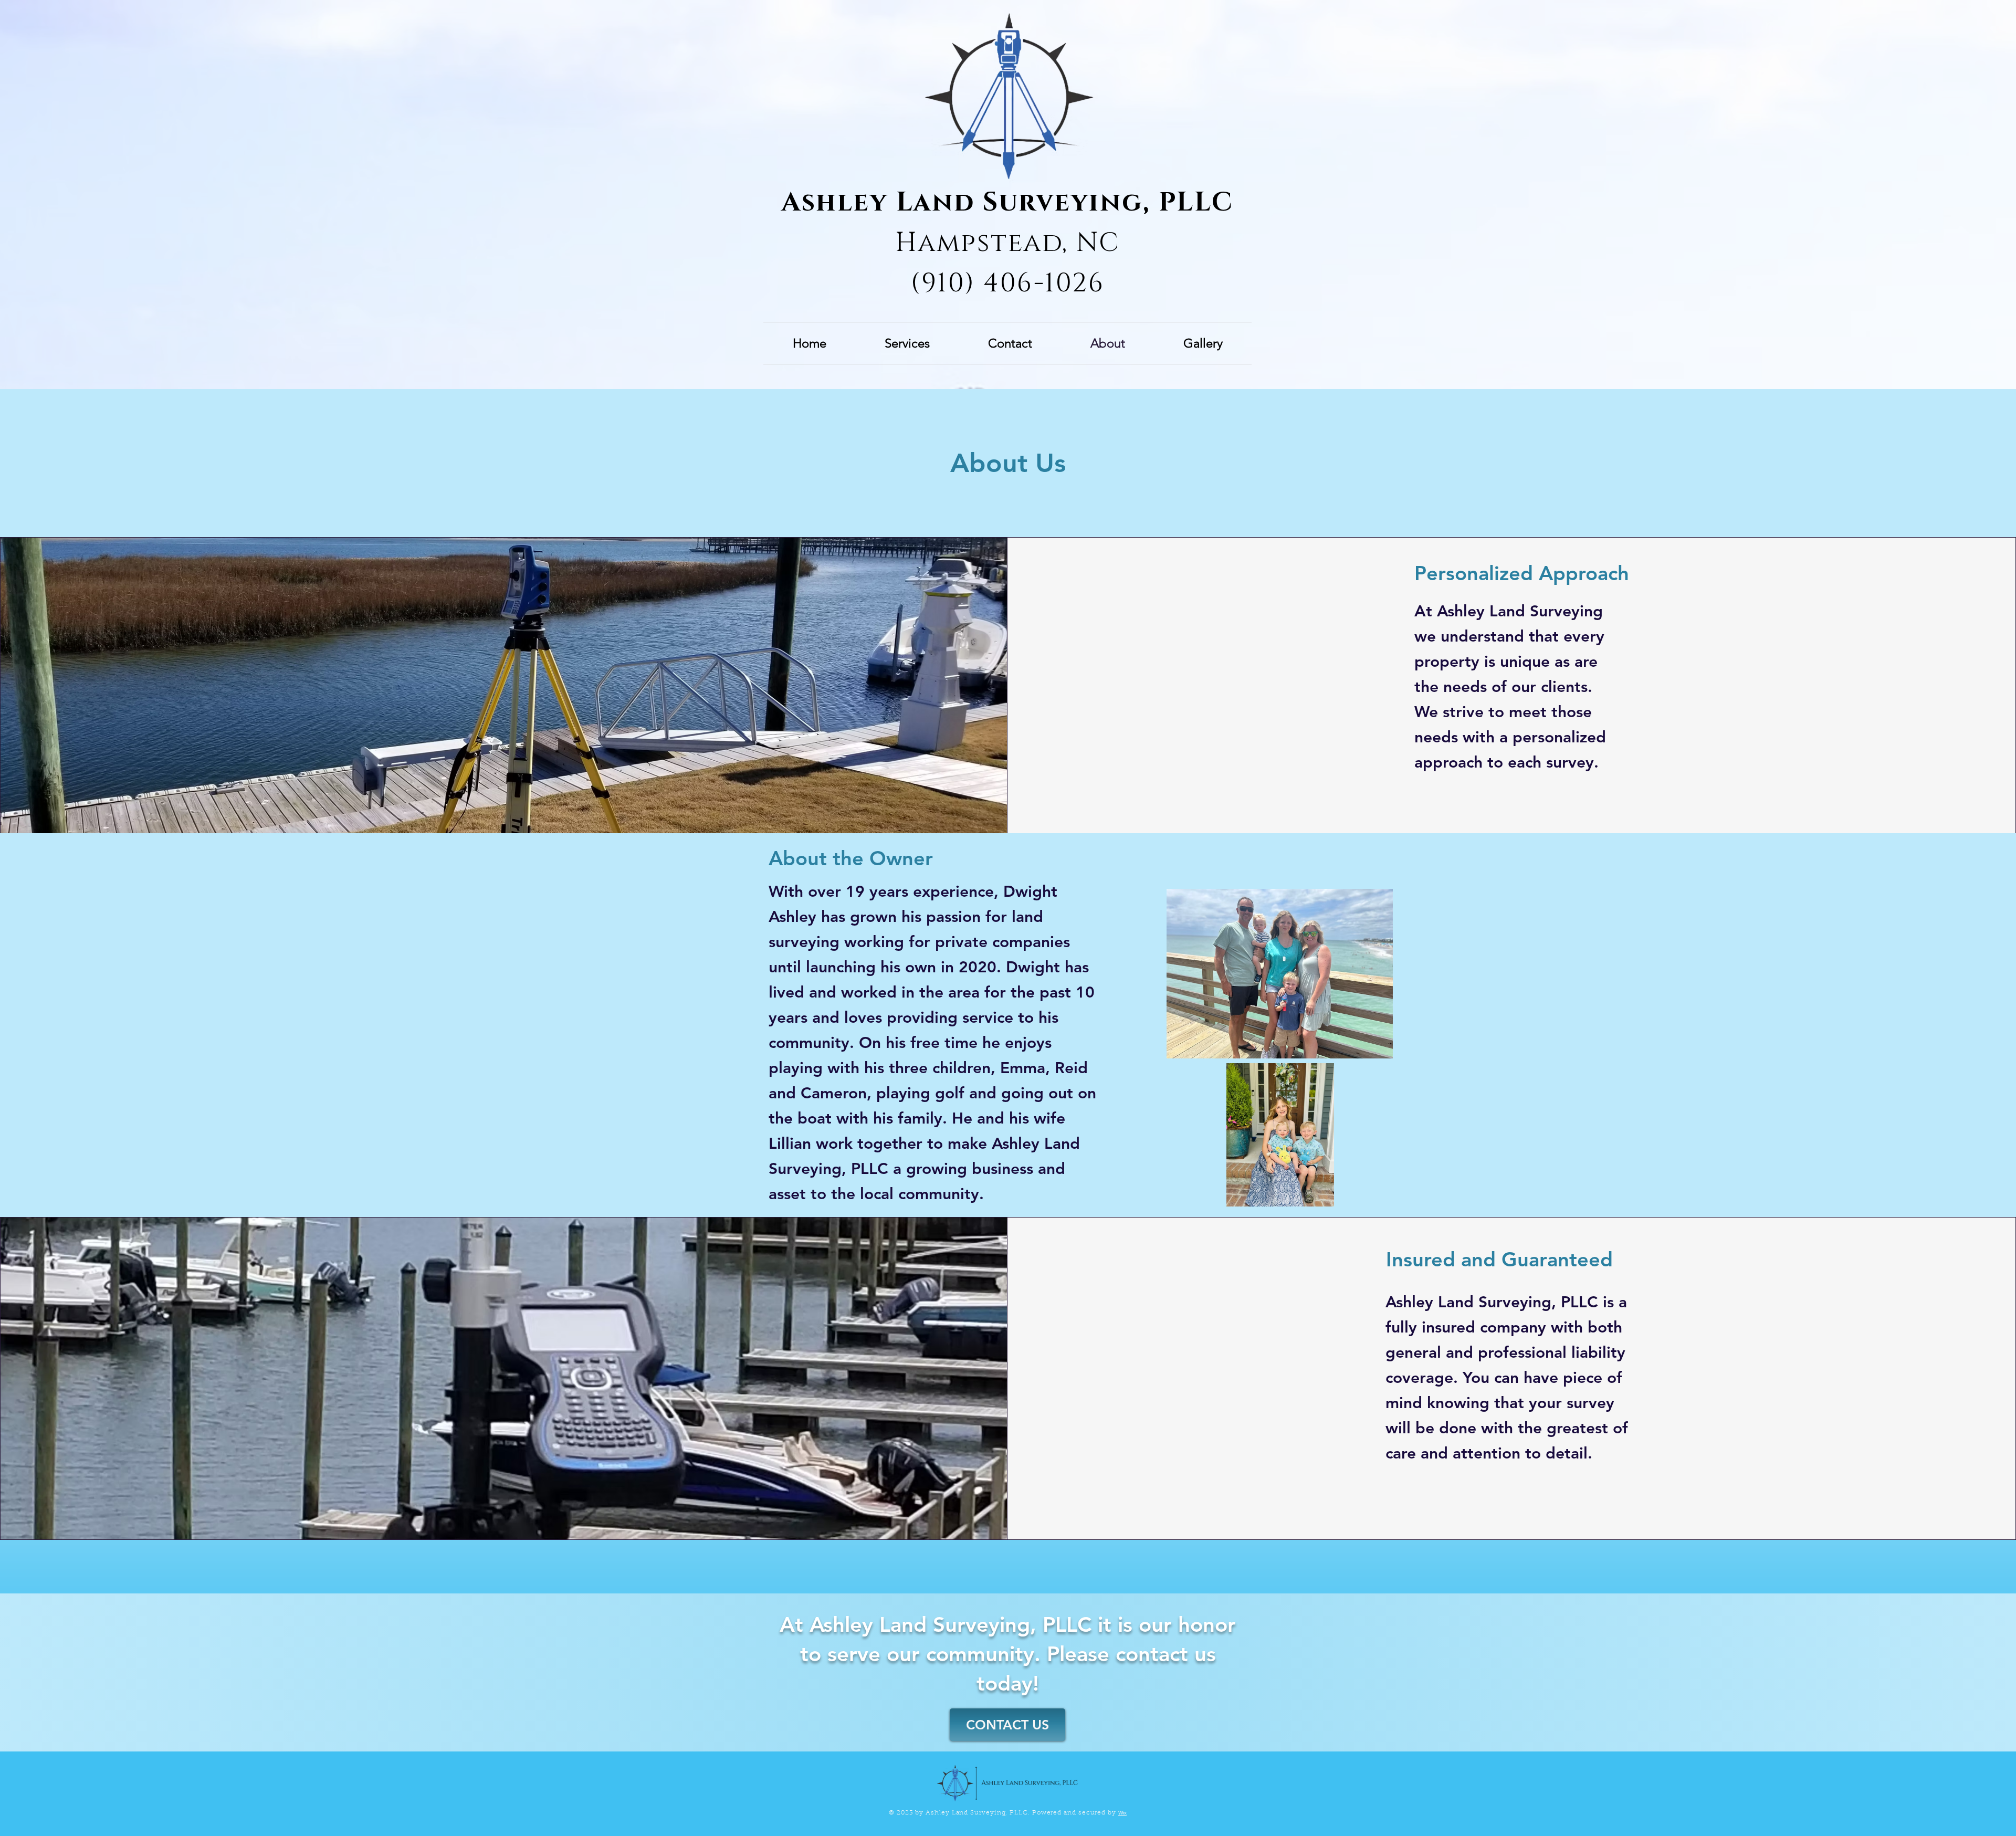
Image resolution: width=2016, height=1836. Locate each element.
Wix (1122, 1813)
